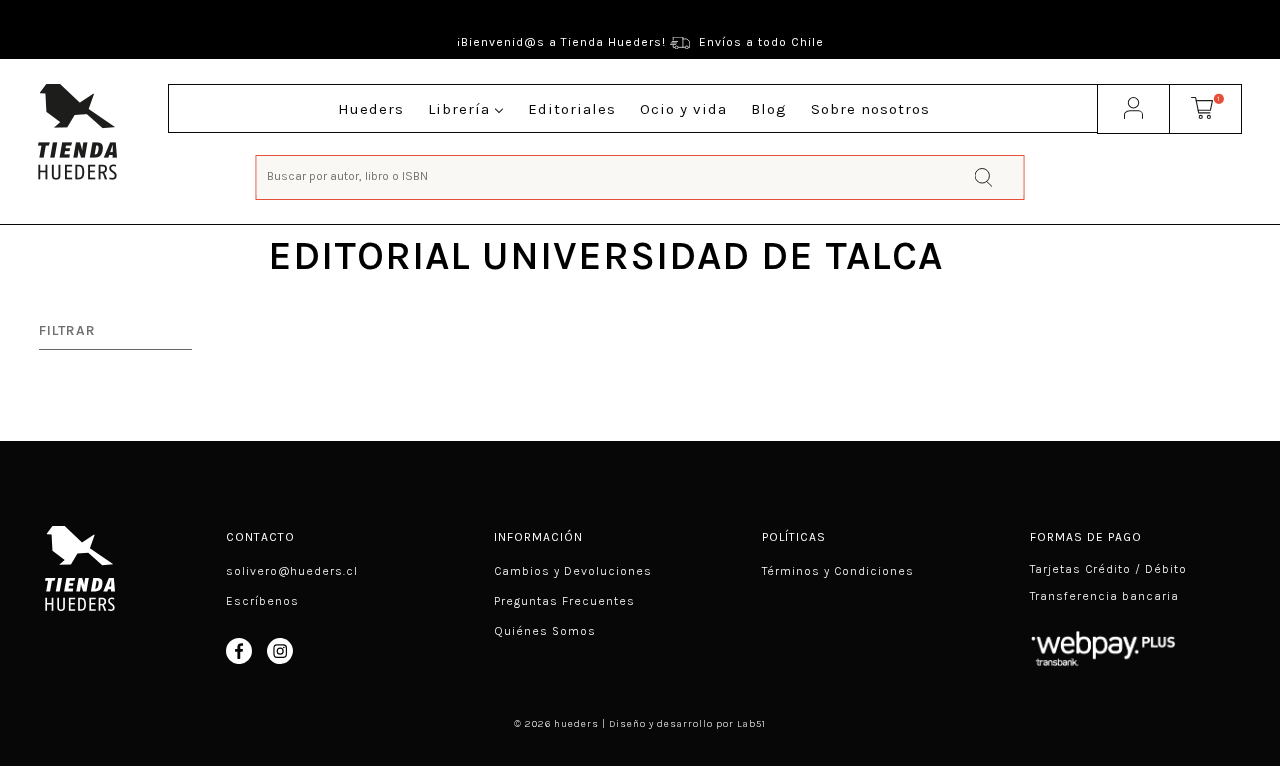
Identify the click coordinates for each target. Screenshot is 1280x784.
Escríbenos (262, 601)
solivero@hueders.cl (292, 571)
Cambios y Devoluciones (573, 571)
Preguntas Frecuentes (564, 601)
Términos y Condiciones (838, 571)
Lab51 (751, 724)
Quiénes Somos (545, 631)
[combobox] (640, 175)
